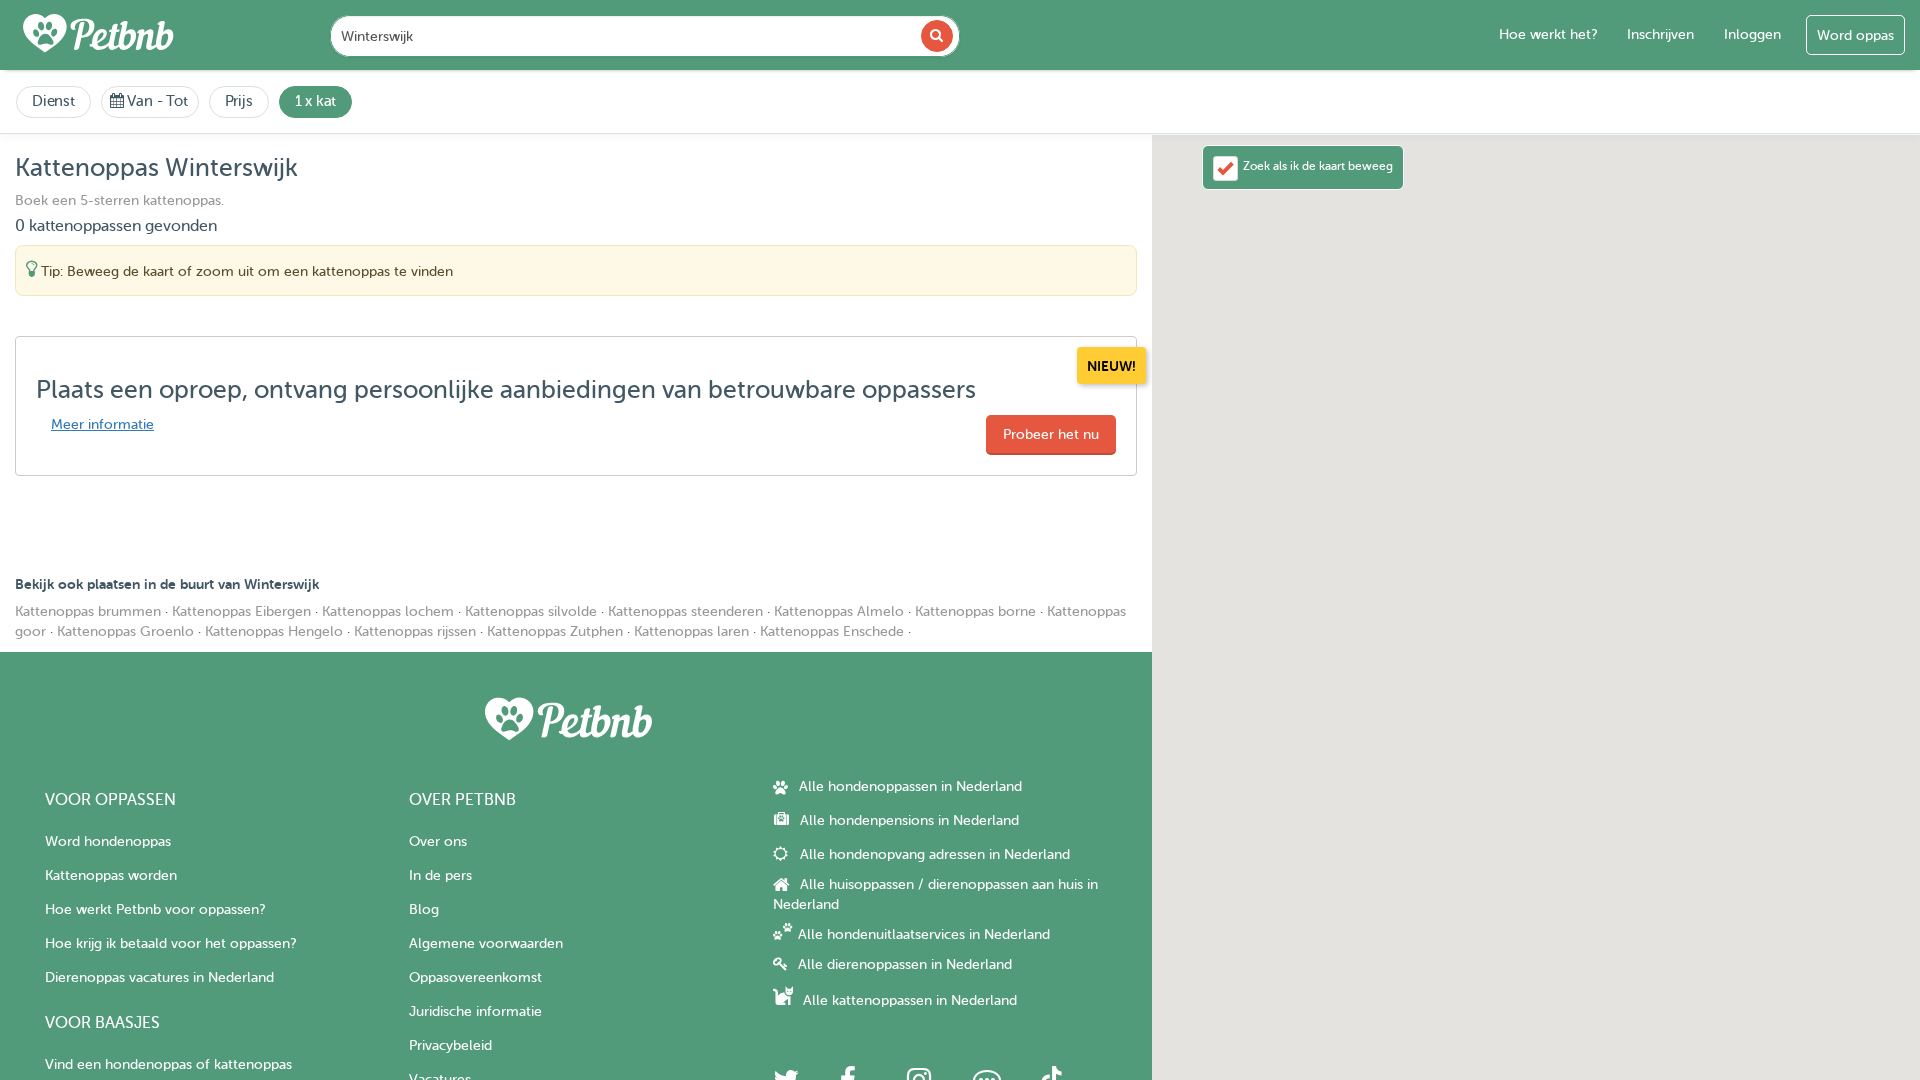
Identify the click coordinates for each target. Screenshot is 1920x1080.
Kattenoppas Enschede (832, 631)
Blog (424, 909)
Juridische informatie (475, 1011)
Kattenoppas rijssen (415, 631)
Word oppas (1855, 35)
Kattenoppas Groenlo (125, 631)
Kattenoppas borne (975, 611)
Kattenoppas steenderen (685, 611)
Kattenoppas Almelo (839, 611)
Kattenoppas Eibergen (241, 611)
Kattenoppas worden (111, 875)
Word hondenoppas (108, 841)
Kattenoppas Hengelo (274, 631)
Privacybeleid (450, 1045)
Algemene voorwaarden (486, 943)
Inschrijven (1660, 34)
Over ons (438, 841)
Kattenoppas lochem (388, 611)
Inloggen (1752, 34)
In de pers (440, 875)
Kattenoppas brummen (88, 611)
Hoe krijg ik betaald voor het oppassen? (170, 943)
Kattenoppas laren (691, 631)
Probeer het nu (1051, 434)
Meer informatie (102, 424)
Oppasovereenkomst (475, 977)
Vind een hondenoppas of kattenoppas (168, 1064)
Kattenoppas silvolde (531, 611)
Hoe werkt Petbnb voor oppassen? (155, 909)
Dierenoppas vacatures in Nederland (159, 977)
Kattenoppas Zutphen (555, 631)
